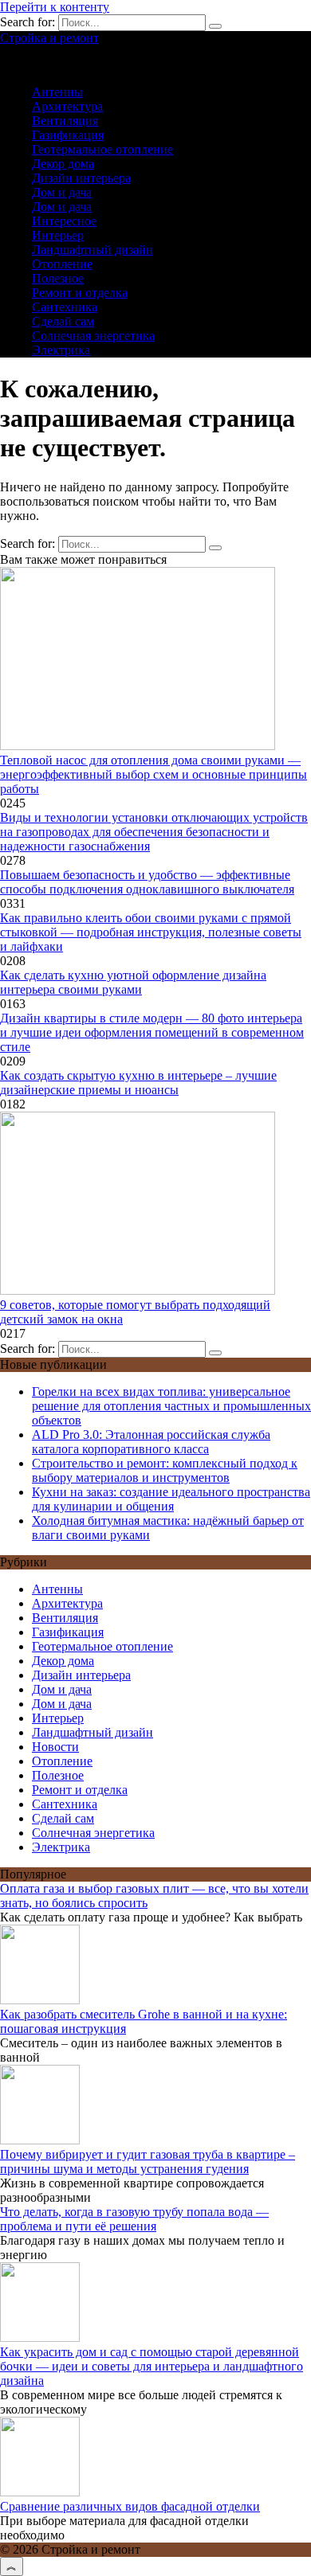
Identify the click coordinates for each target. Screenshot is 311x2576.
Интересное (64, 221)
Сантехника (65, 307)
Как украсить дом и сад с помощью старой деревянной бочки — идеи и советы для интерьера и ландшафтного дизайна (152, 2366)
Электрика (61, 350)
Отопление (62, 264)
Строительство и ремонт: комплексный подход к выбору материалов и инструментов (165, 1470)
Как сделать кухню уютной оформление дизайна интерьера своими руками (133, 982)
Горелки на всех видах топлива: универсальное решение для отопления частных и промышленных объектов (171, 1406)
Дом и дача (62, 192)
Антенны (57, 92)
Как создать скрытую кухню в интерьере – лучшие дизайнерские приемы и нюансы (138, 1083)
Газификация (68, 135)
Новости (55, 1747)
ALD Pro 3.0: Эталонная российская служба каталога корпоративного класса (151, 1442)
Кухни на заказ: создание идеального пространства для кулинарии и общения (171, 1499)
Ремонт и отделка (80, 293)
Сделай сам (63, 321)
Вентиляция (65, 121)
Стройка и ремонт (49, 38)
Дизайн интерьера (81, 178)
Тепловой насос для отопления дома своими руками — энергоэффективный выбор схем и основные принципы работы (154, 774)
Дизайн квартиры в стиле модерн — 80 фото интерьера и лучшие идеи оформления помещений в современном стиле (152, 1032)
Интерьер (58, 235)
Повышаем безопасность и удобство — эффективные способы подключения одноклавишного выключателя (147, 882)
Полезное (58, 278)
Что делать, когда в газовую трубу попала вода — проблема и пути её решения (134, 2219)
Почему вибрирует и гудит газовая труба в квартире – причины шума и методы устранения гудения (148, 2162)
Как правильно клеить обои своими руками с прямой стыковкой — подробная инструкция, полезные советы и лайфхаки (151, 932)
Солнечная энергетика (93, 336)
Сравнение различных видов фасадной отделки (130, 2506)
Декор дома (63, 164)
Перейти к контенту (55, 7)
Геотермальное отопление (102, 149)
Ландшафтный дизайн (93, 250)
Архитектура (67, 106)
